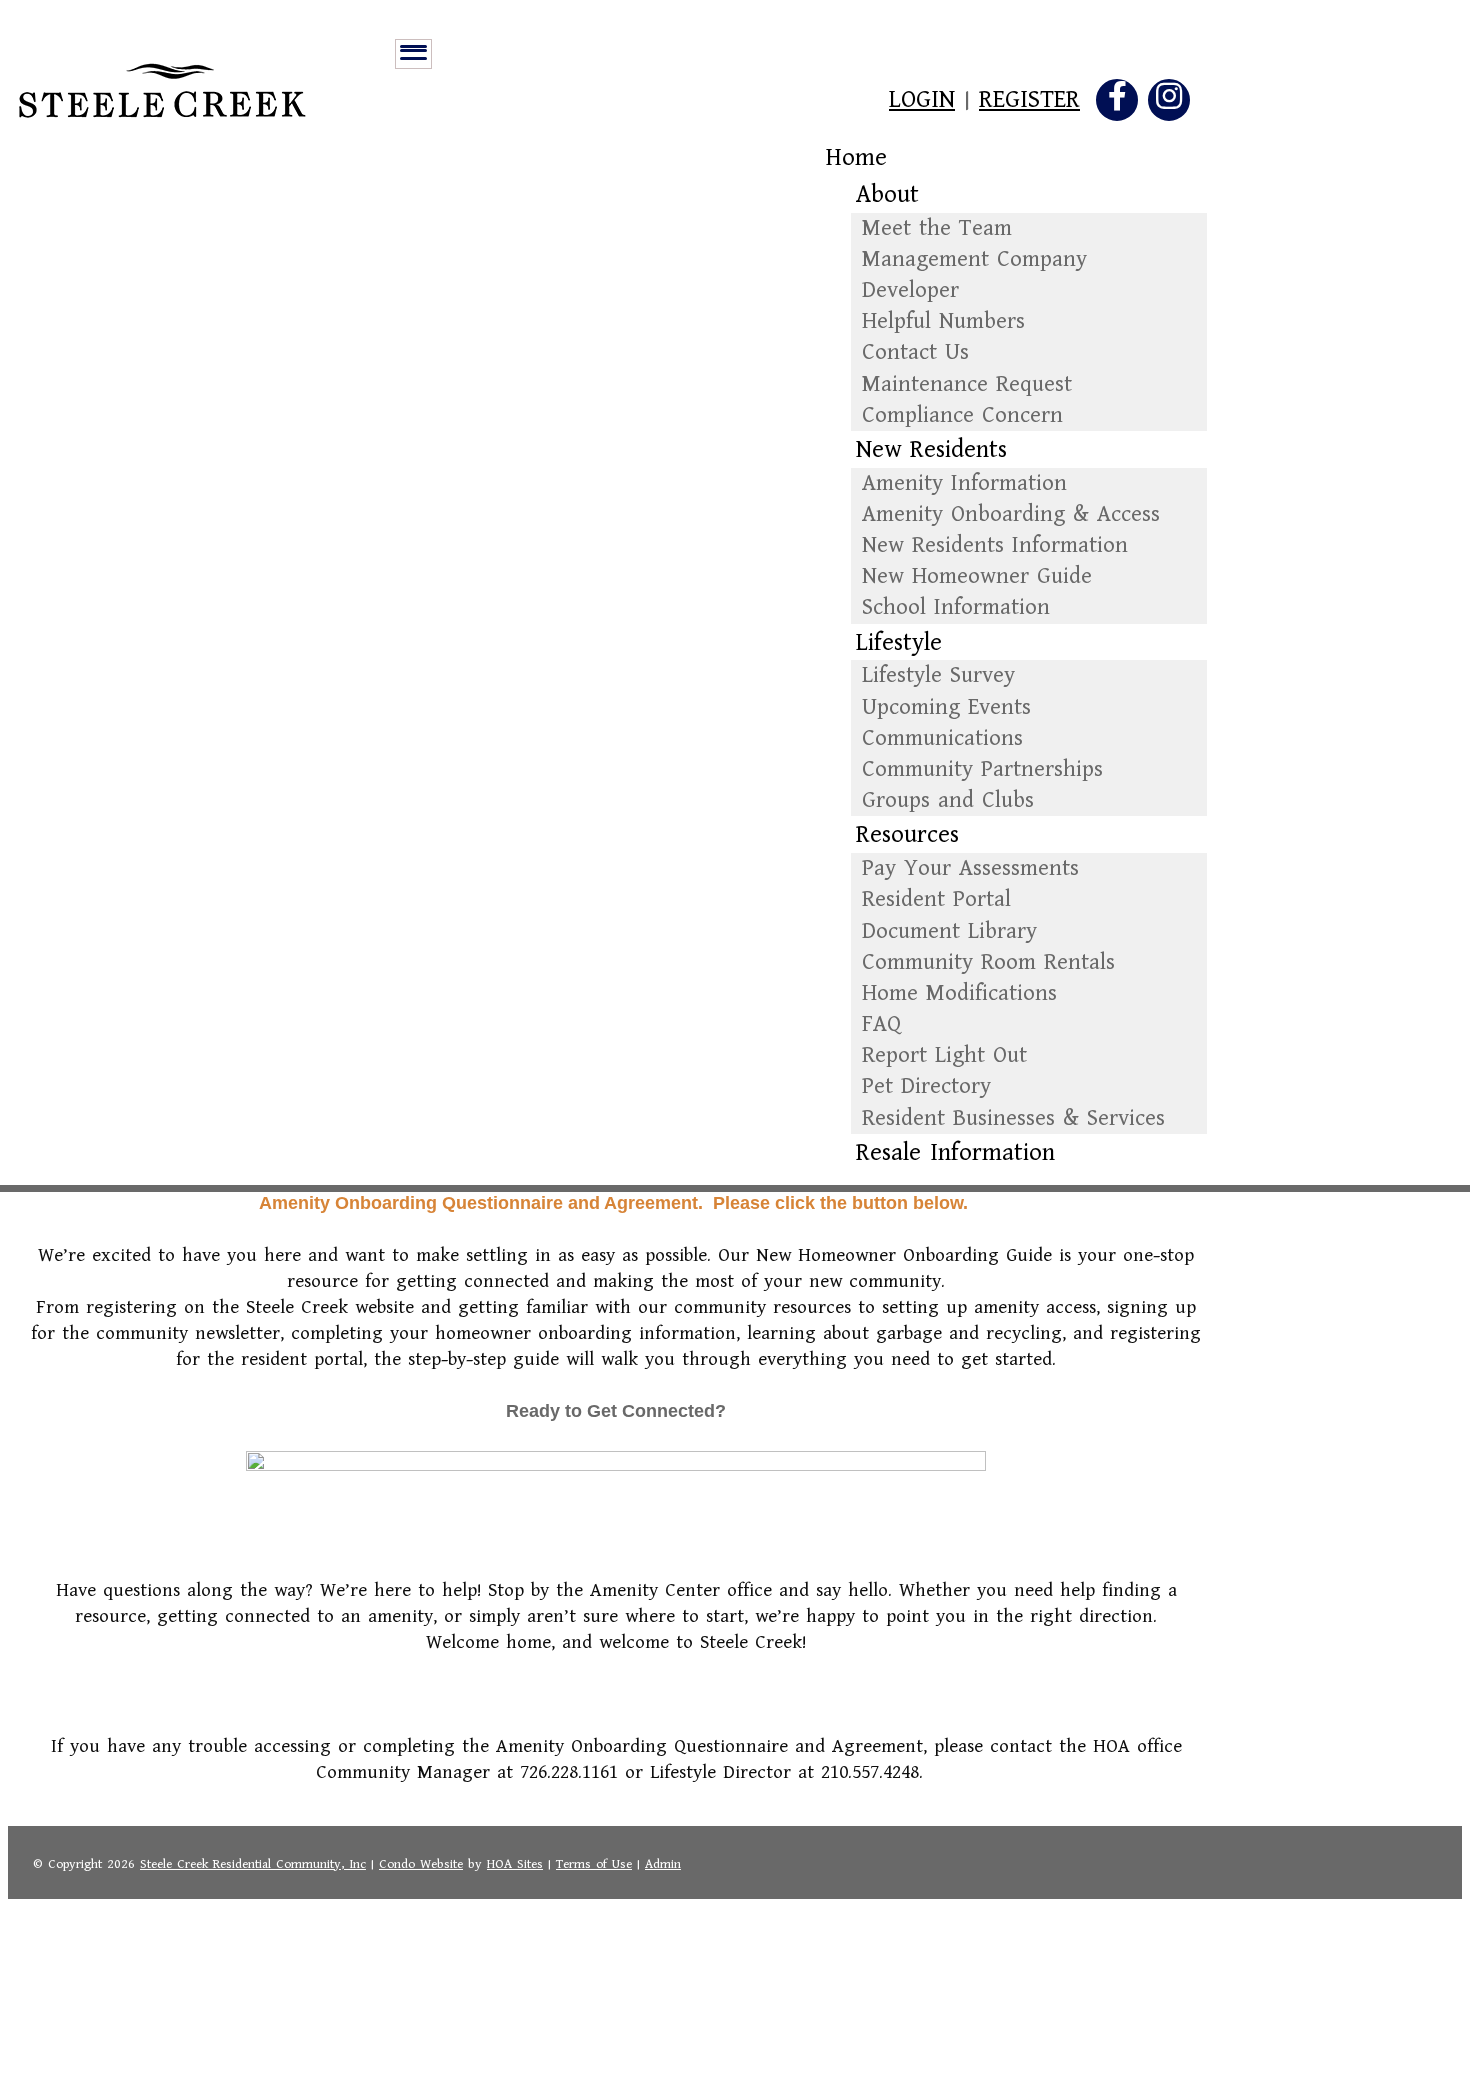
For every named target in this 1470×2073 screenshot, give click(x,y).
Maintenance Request (967, 384)
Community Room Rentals (988, 962)
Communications (942, 738)
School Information (956, 607)
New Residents (931, 450)
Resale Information (955, 1153)
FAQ (881, 1024)
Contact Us (915, 352)
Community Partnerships (982, 769)
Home (856, 158)
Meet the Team (937, 228)
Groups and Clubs (948, 800)
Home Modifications (959, 993)
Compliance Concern (962, 415)
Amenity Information (964, 483)
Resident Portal (936, 899)
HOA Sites (515, 1864)
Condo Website (421, 1864)
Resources (907, 835)
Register (1029, 100)
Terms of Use (594, 1864)
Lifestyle (899, 643)
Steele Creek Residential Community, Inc (253, 1864)
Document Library (949, 931)
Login (922, 100)
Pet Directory (926, 1086)
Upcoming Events (946, 707)
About (887, 195)
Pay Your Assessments (970, 868)
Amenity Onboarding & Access (1011, 514)
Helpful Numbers (943, 321)
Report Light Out (944, 1055)
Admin (663, 1864)
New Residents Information (995, 545)
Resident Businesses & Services (1013, 1118)
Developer (910, 290)
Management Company (974, 259)
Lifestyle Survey (938, 675)
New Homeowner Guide (977, 576)
